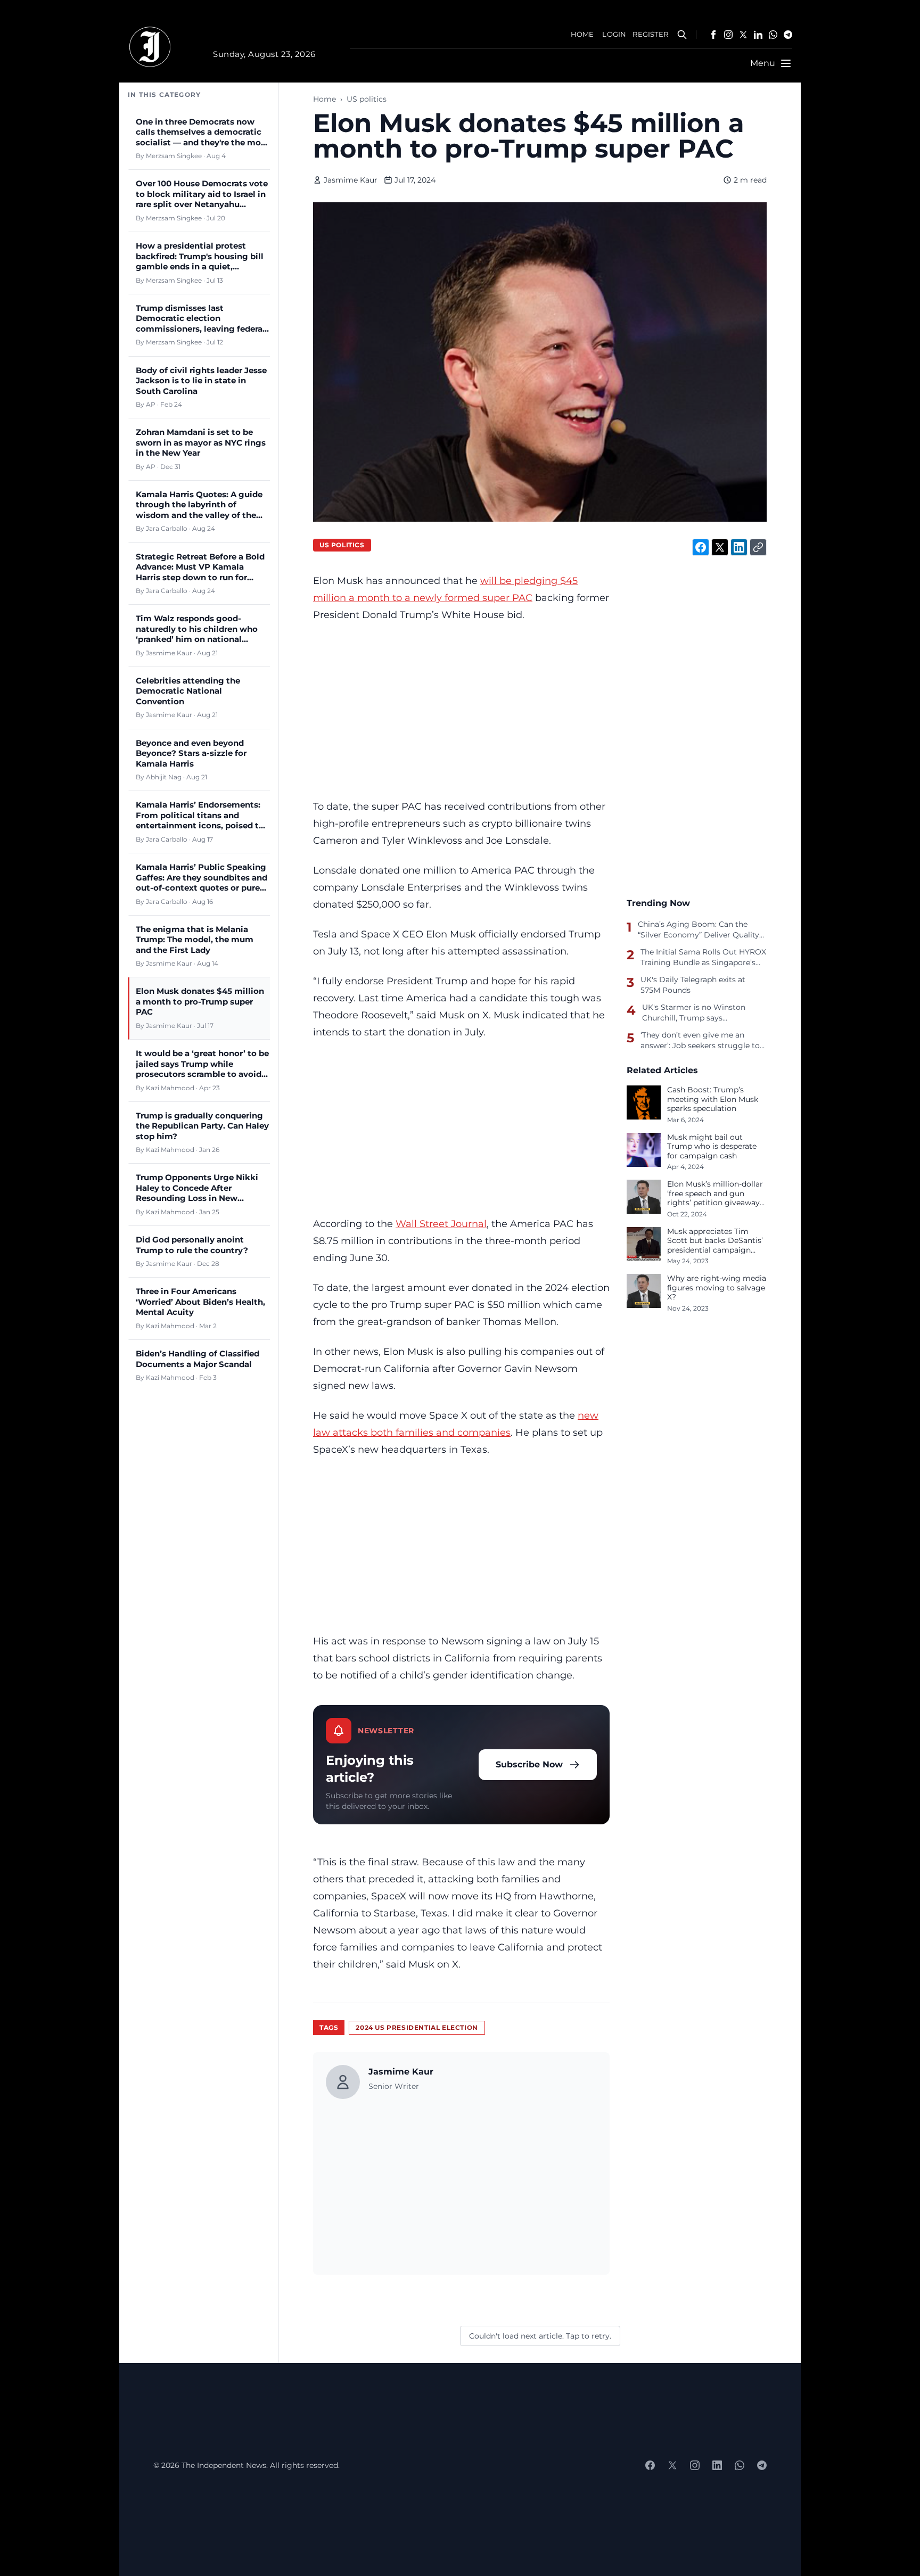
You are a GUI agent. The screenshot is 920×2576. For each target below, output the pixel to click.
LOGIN (614, 34)
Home (325, 99)
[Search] (682, 35)
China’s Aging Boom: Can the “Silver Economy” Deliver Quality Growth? (699, 929)
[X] (743, 35)
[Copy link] (758, 547)
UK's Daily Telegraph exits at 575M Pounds (693, 985)
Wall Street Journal (441, 1224)
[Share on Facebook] (701, 547)
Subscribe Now (529, 1764)
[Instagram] (728, 35)
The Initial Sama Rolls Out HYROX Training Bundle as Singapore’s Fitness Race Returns (703, 957)
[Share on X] (720, 547)
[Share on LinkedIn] (739, 547)
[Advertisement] (461, 711)
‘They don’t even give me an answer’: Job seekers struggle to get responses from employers (700, 1040)
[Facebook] (713, 35)
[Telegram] (788, 35)
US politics (367, 99)
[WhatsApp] (773, 35)
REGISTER (650, 34)
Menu (763, 63)
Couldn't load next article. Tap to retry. (540, 2336)
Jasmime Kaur (351, 180)
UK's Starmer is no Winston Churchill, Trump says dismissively (694, 1013)
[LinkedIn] (758, 35)
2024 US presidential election (417, 2027)
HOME (582, 34)
